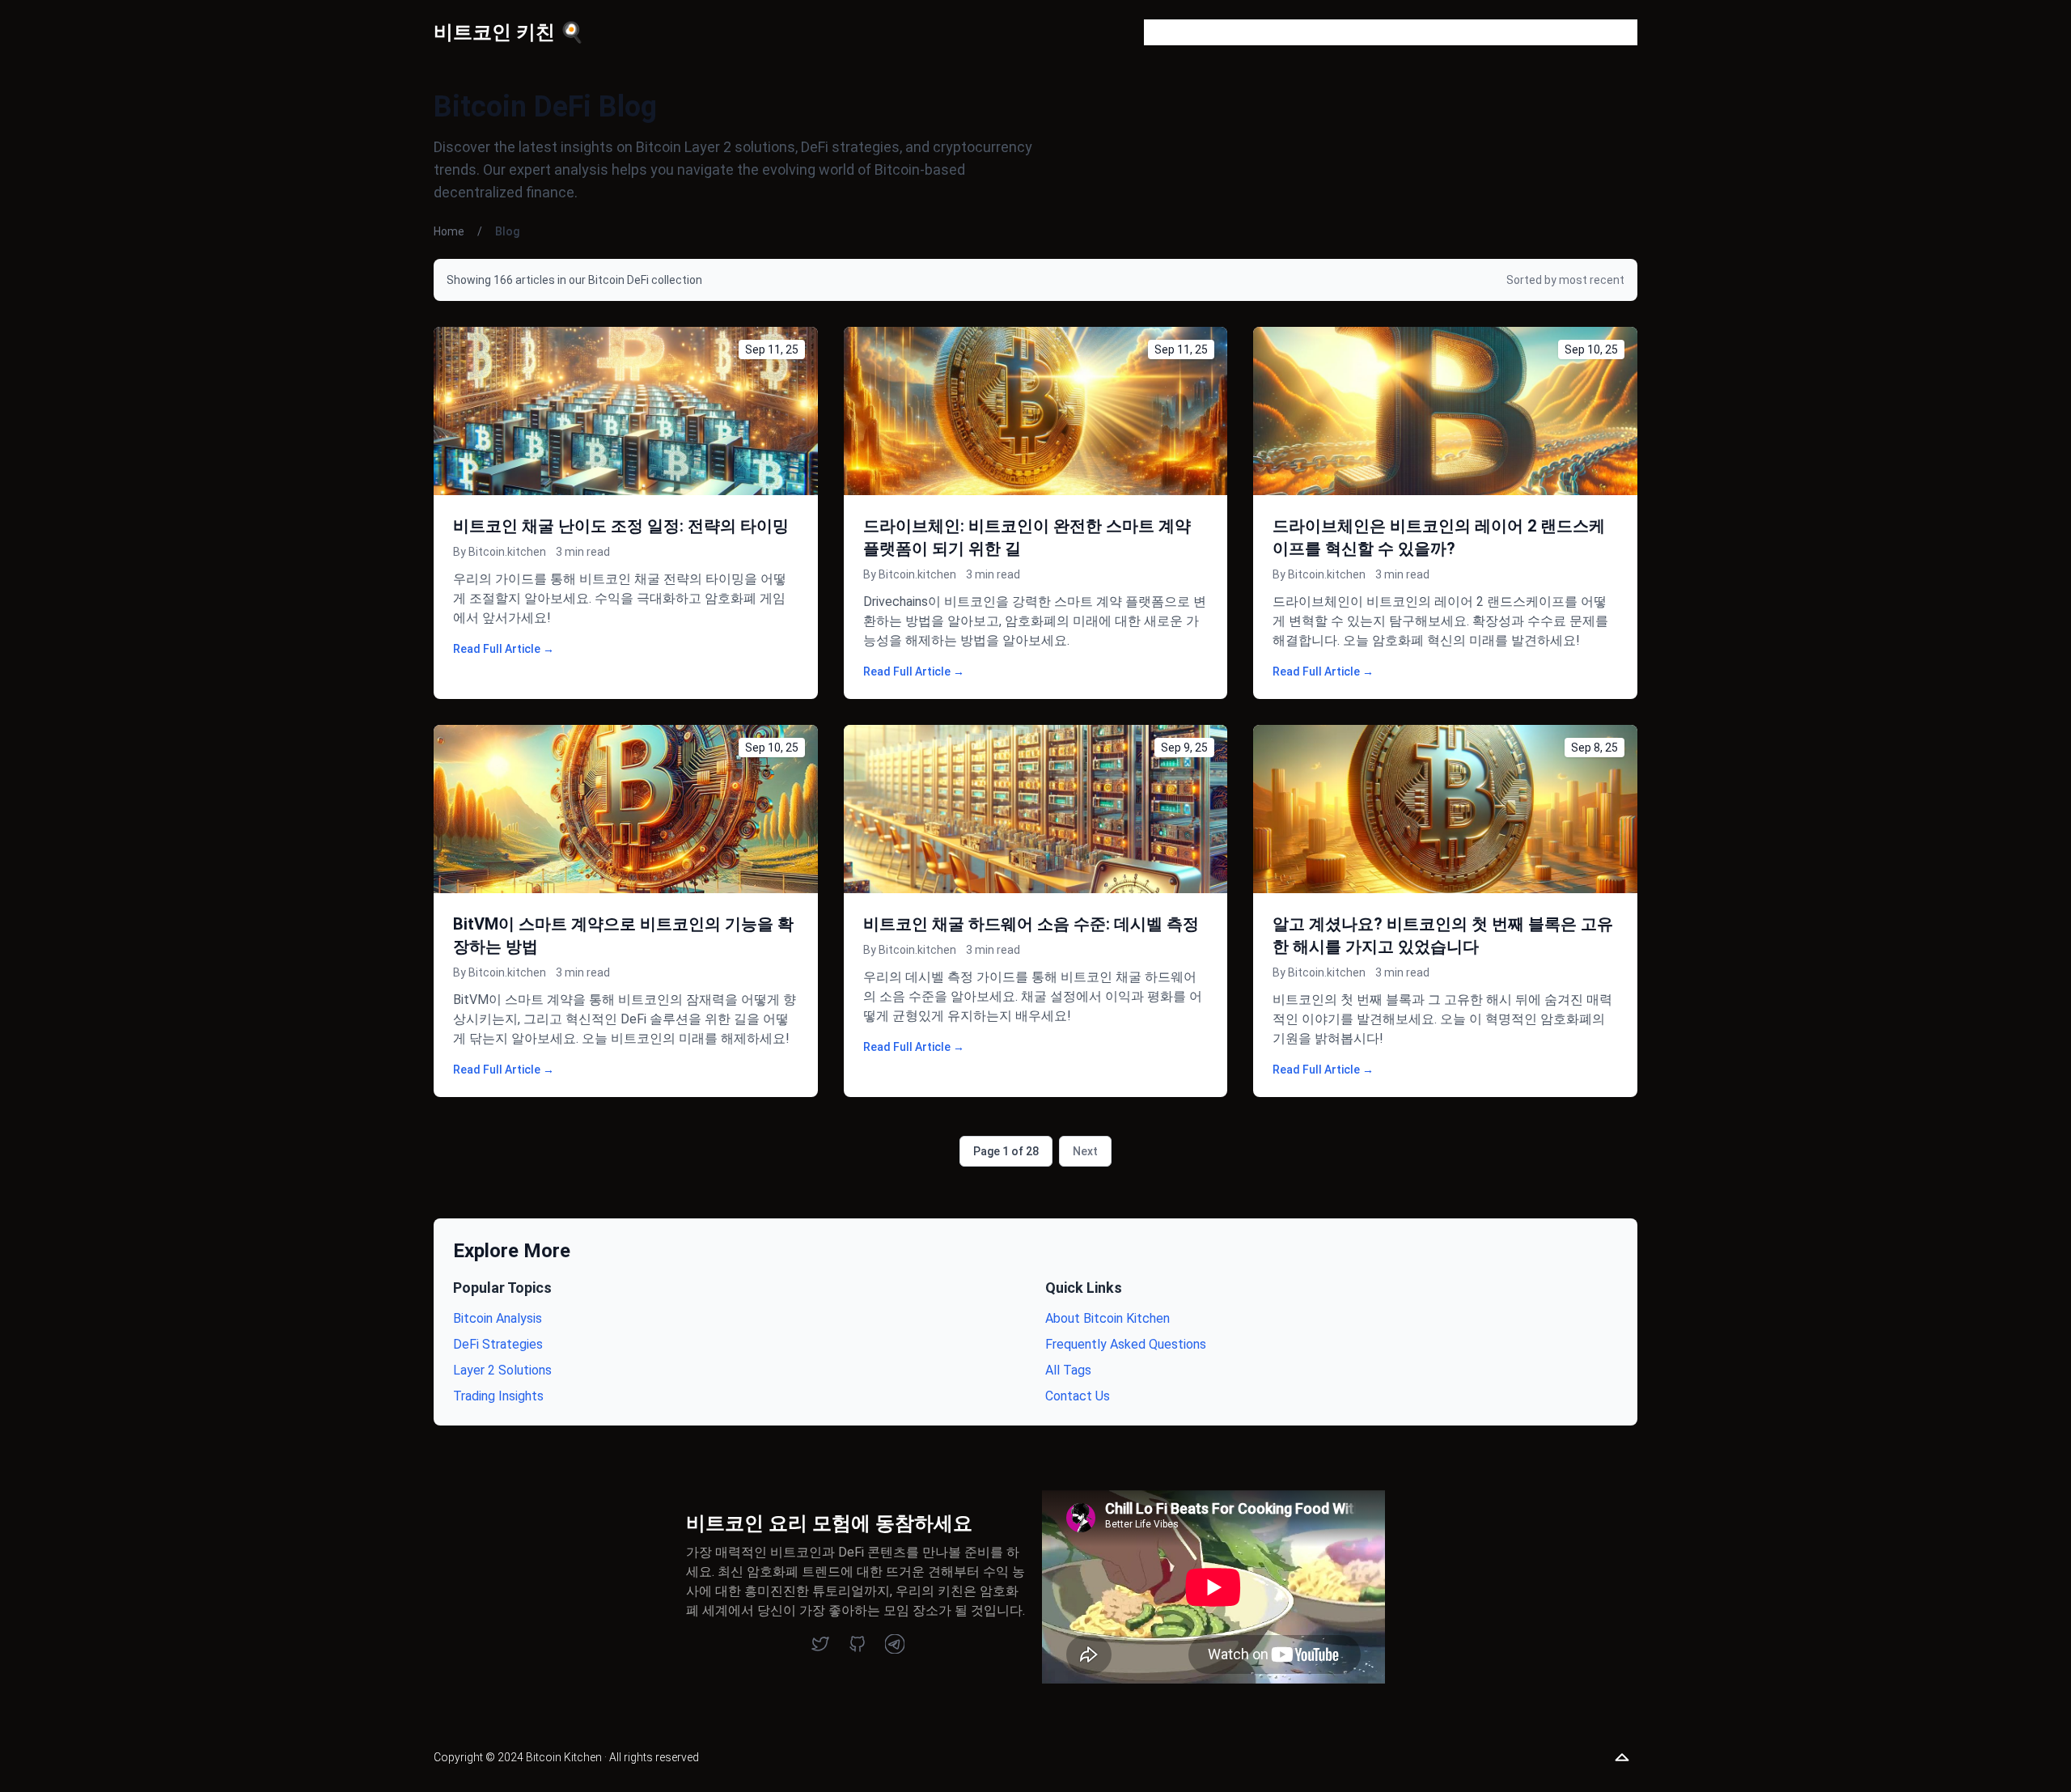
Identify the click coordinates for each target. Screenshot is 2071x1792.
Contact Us (1078, 1396)
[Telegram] (895, 1644)
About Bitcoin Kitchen (1107, 1318)
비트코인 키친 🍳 (509, 32)
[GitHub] (858, 1644)
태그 (1477, 32)
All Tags (1068, 1370)
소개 (1270, 32)
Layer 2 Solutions (502, 1370)
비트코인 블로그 (1191, 32)
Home (449, 231)
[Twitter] (820, 1644)
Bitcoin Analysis (498, 1318)
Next (1085, 1151)
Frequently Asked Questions (1126, 1344)
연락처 (1425, 32)
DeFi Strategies (498, 1344)
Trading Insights (498, 1396)
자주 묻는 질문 (1345, 32)
